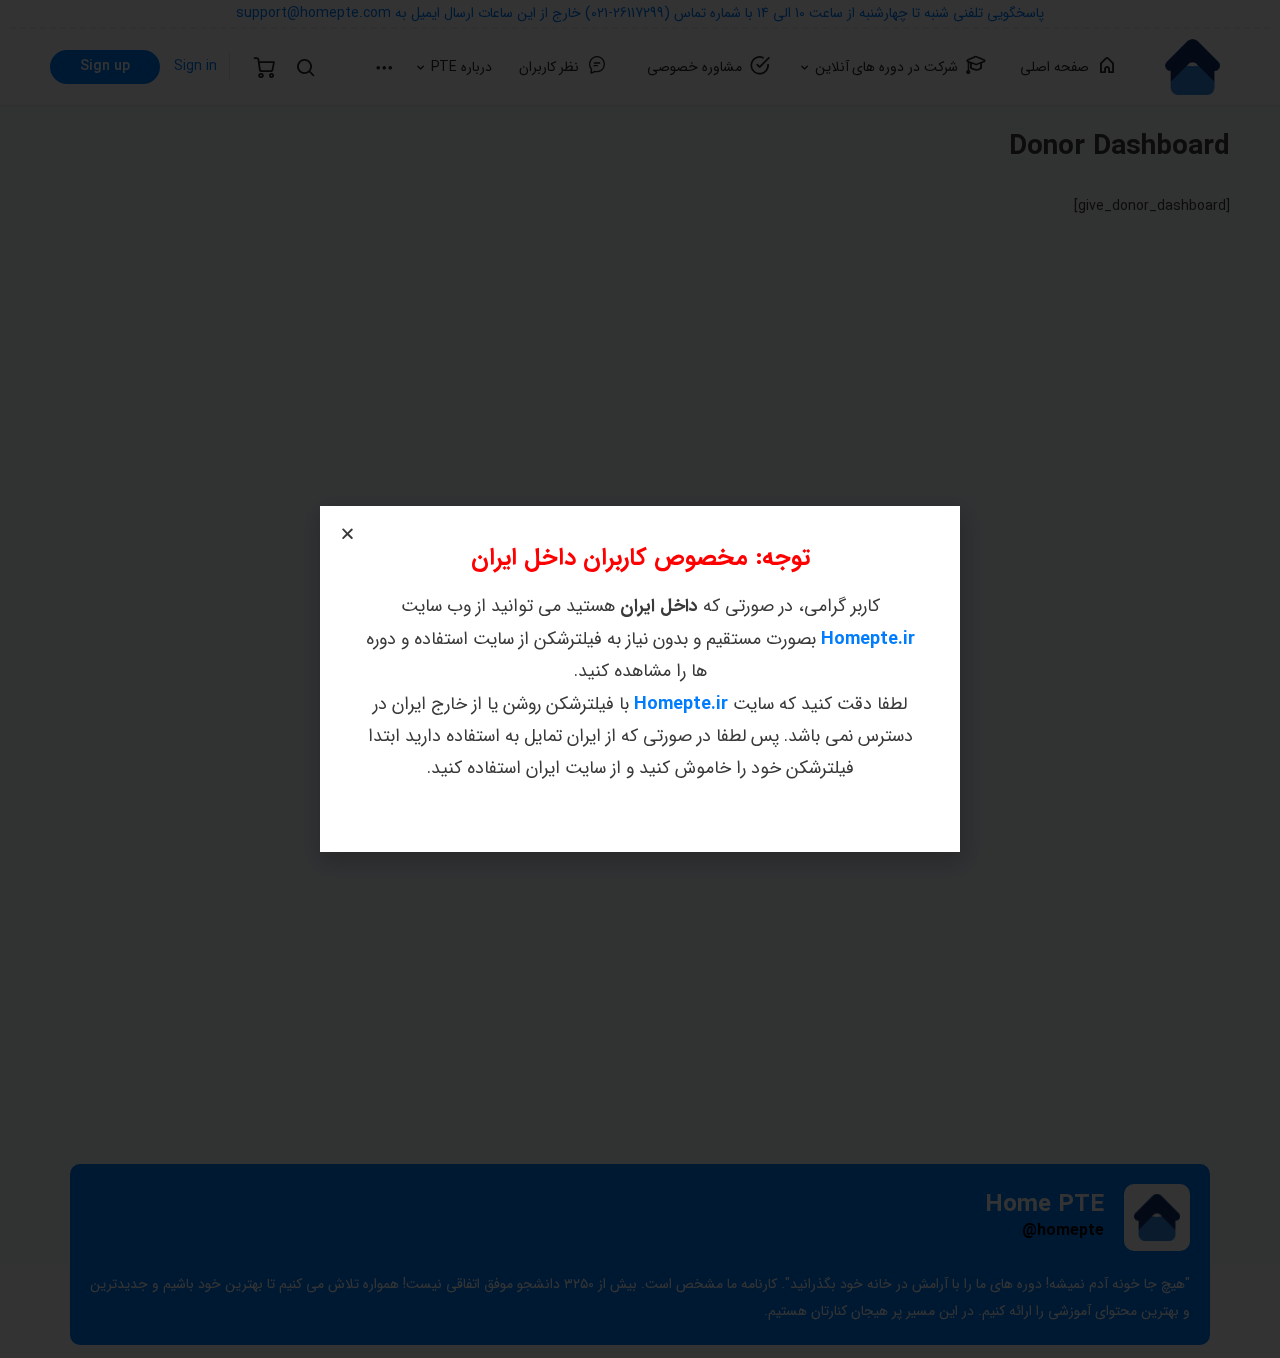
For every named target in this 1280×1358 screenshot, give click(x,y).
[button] (347, 533)
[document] (640, 679)
